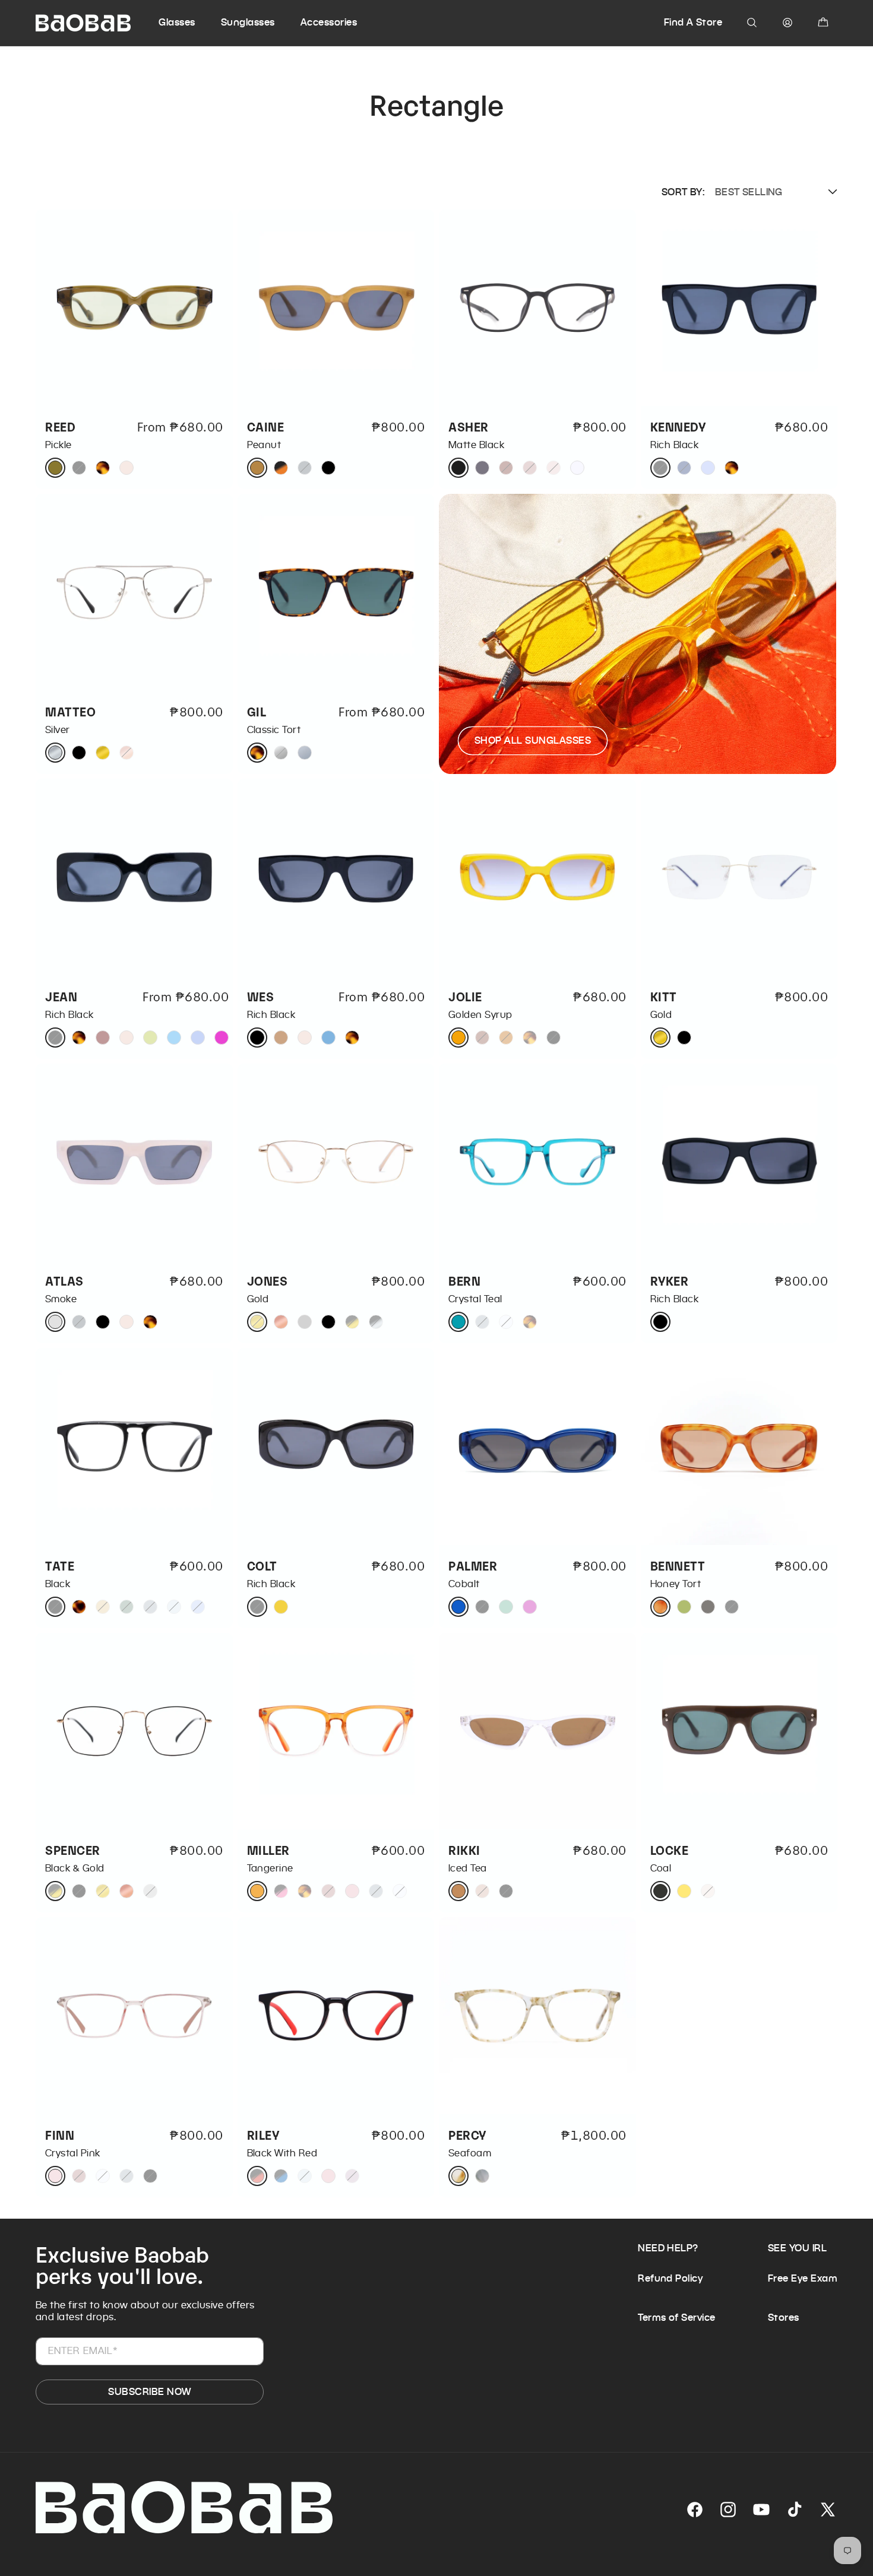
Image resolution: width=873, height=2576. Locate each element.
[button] (188, 23)
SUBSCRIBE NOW (149, 2392)
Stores (784, 2317)
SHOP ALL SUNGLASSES (533, 740)
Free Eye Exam (803, 2278)
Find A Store (693, 22)
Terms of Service (677, 2317)
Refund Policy (670, 2278)
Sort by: (683, 192)
